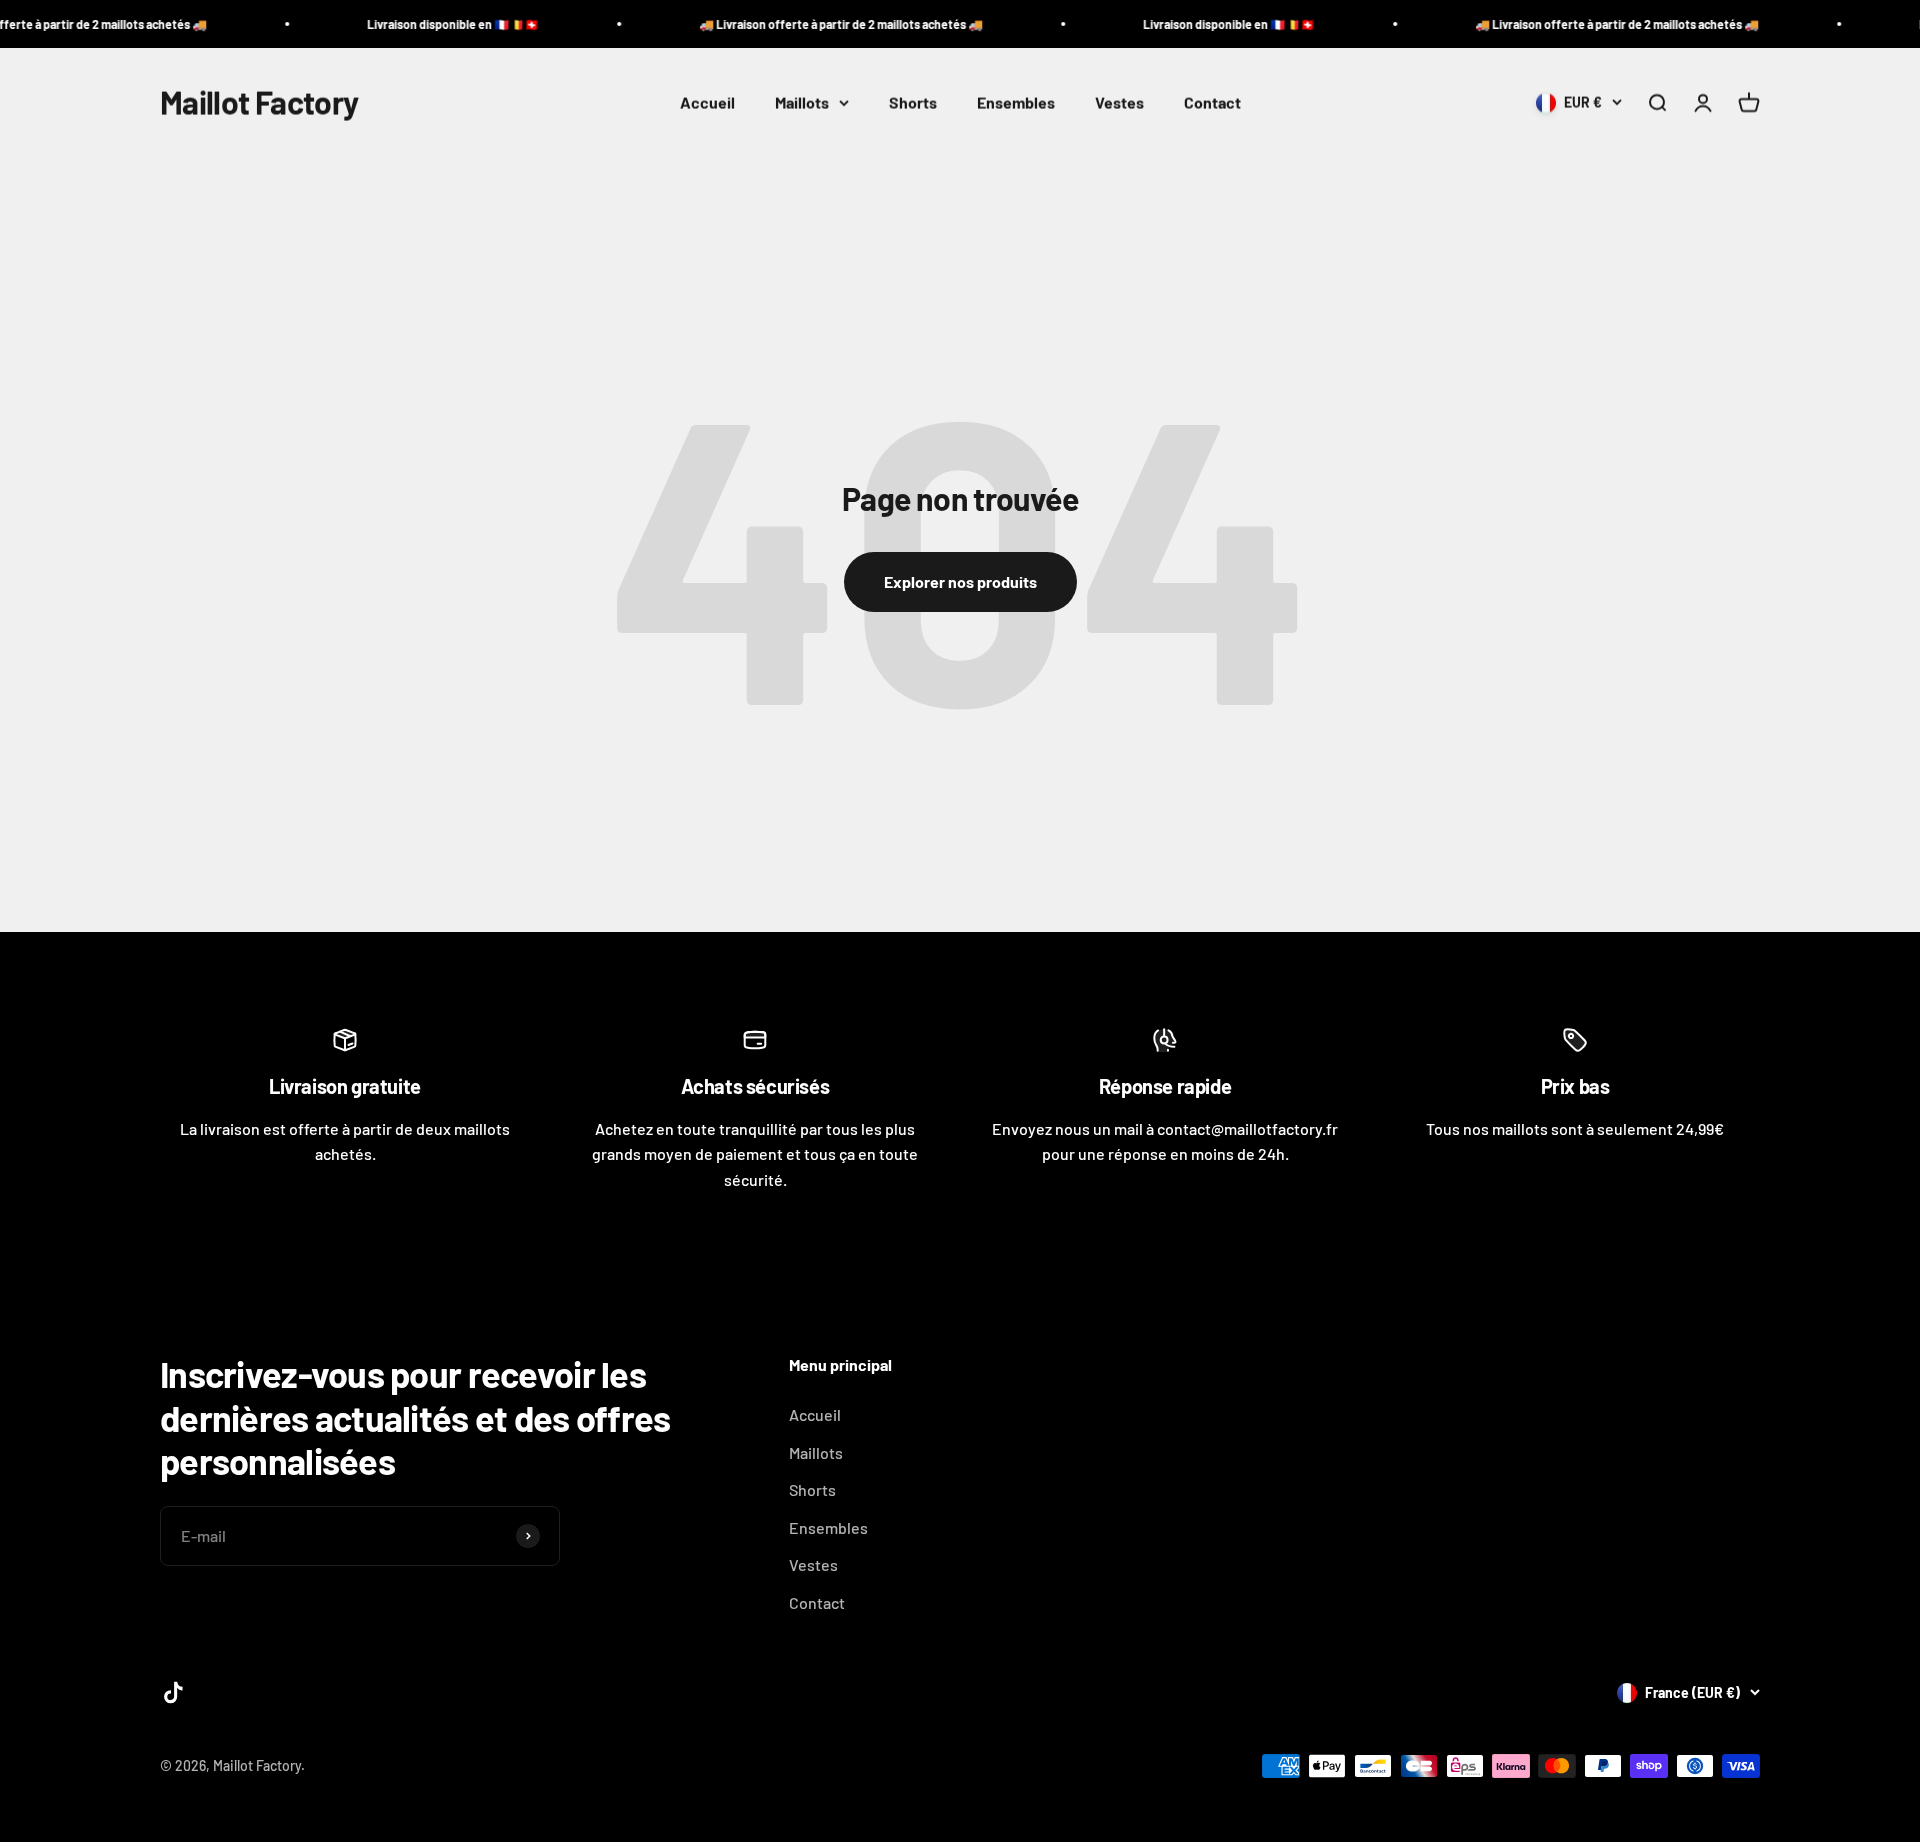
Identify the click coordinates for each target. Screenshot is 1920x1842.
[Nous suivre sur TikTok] (173, 1692)
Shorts (913, 102)
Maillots (802, 102)
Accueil (707, 102)
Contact (1212, 102)
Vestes (1119, 102)
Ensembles (1016, 102)
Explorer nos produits (960, 581)
